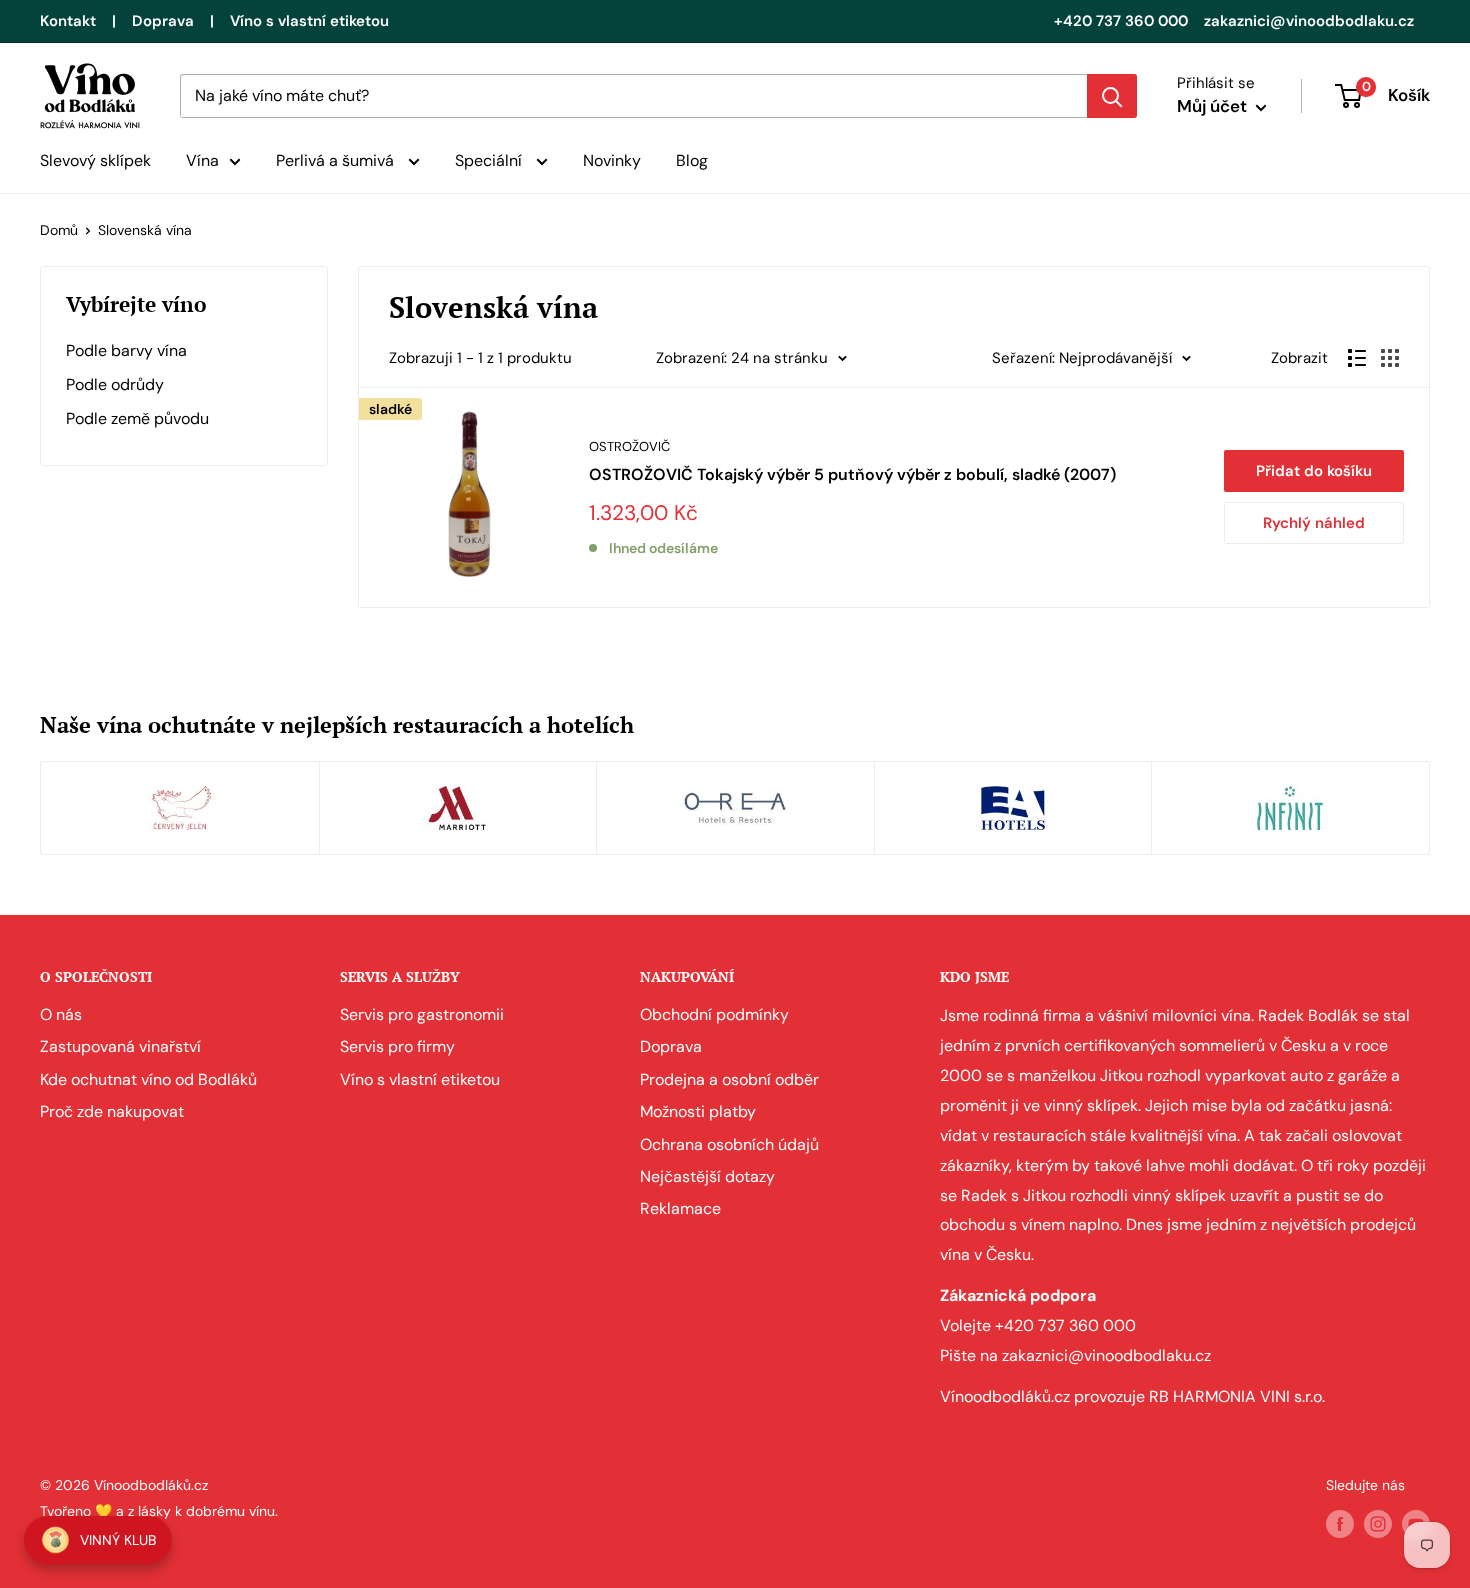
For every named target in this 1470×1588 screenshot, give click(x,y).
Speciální (490, 160)
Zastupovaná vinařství (120, 1046)
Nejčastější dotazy (707, 1176)
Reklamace (680, 1208)
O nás (61, 1014)
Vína (202, 160)
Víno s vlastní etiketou (309, 21)
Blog (692, 160)
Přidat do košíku (1314, 471)
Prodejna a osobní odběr (729, 1079)
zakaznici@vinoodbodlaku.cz (1309, 21)
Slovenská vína (145, 230)
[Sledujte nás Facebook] (1340, 1524)
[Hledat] (1112, 96)
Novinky (612, 160)
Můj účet (1214, 106)
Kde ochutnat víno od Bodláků (148, 1079)
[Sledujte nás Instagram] (1378, 1524)
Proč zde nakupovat (112, 1111)
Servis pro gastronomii (422, 1014)
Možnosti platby (698, 1111)
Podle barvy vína (126, 350)
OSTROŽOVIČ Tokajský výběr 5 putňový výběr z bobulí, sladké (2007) (852, 474)
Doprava (163, 21)
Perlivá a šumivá (337, 160)
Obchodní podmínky (714, 1014)
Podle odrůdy (115, 384)
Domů (59, 230)
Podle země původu (137, 418)
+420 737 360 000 (1121, 21)
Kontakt (68, 21)
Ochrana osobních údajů (729, 1144)
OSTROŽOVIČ (629, 446)
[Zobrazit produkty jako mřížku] (1390, 358)
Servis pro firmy (397, 1046)
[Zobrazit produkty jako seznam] (1357, 358)
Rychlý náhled (1314, 523)
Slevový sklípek (95, 160)
